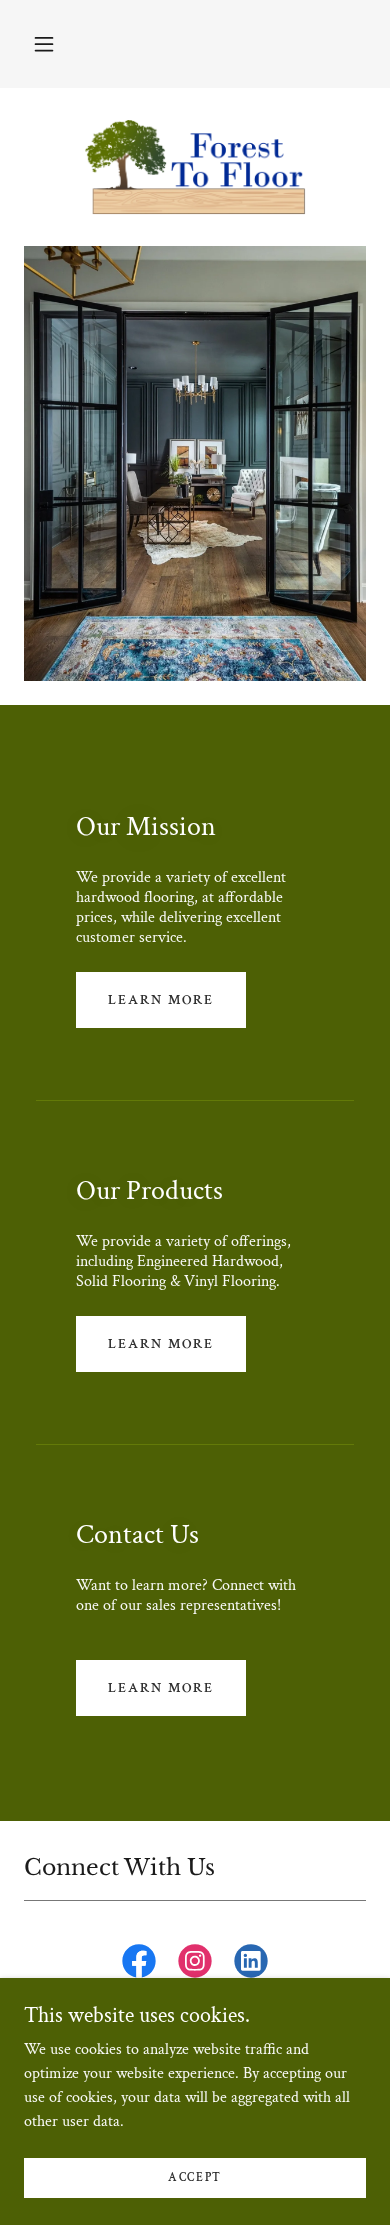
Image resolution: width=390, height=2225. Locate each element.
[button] (44, 44)
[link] (195, 167)
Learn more (161, 1000)
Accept (195, 2177)
